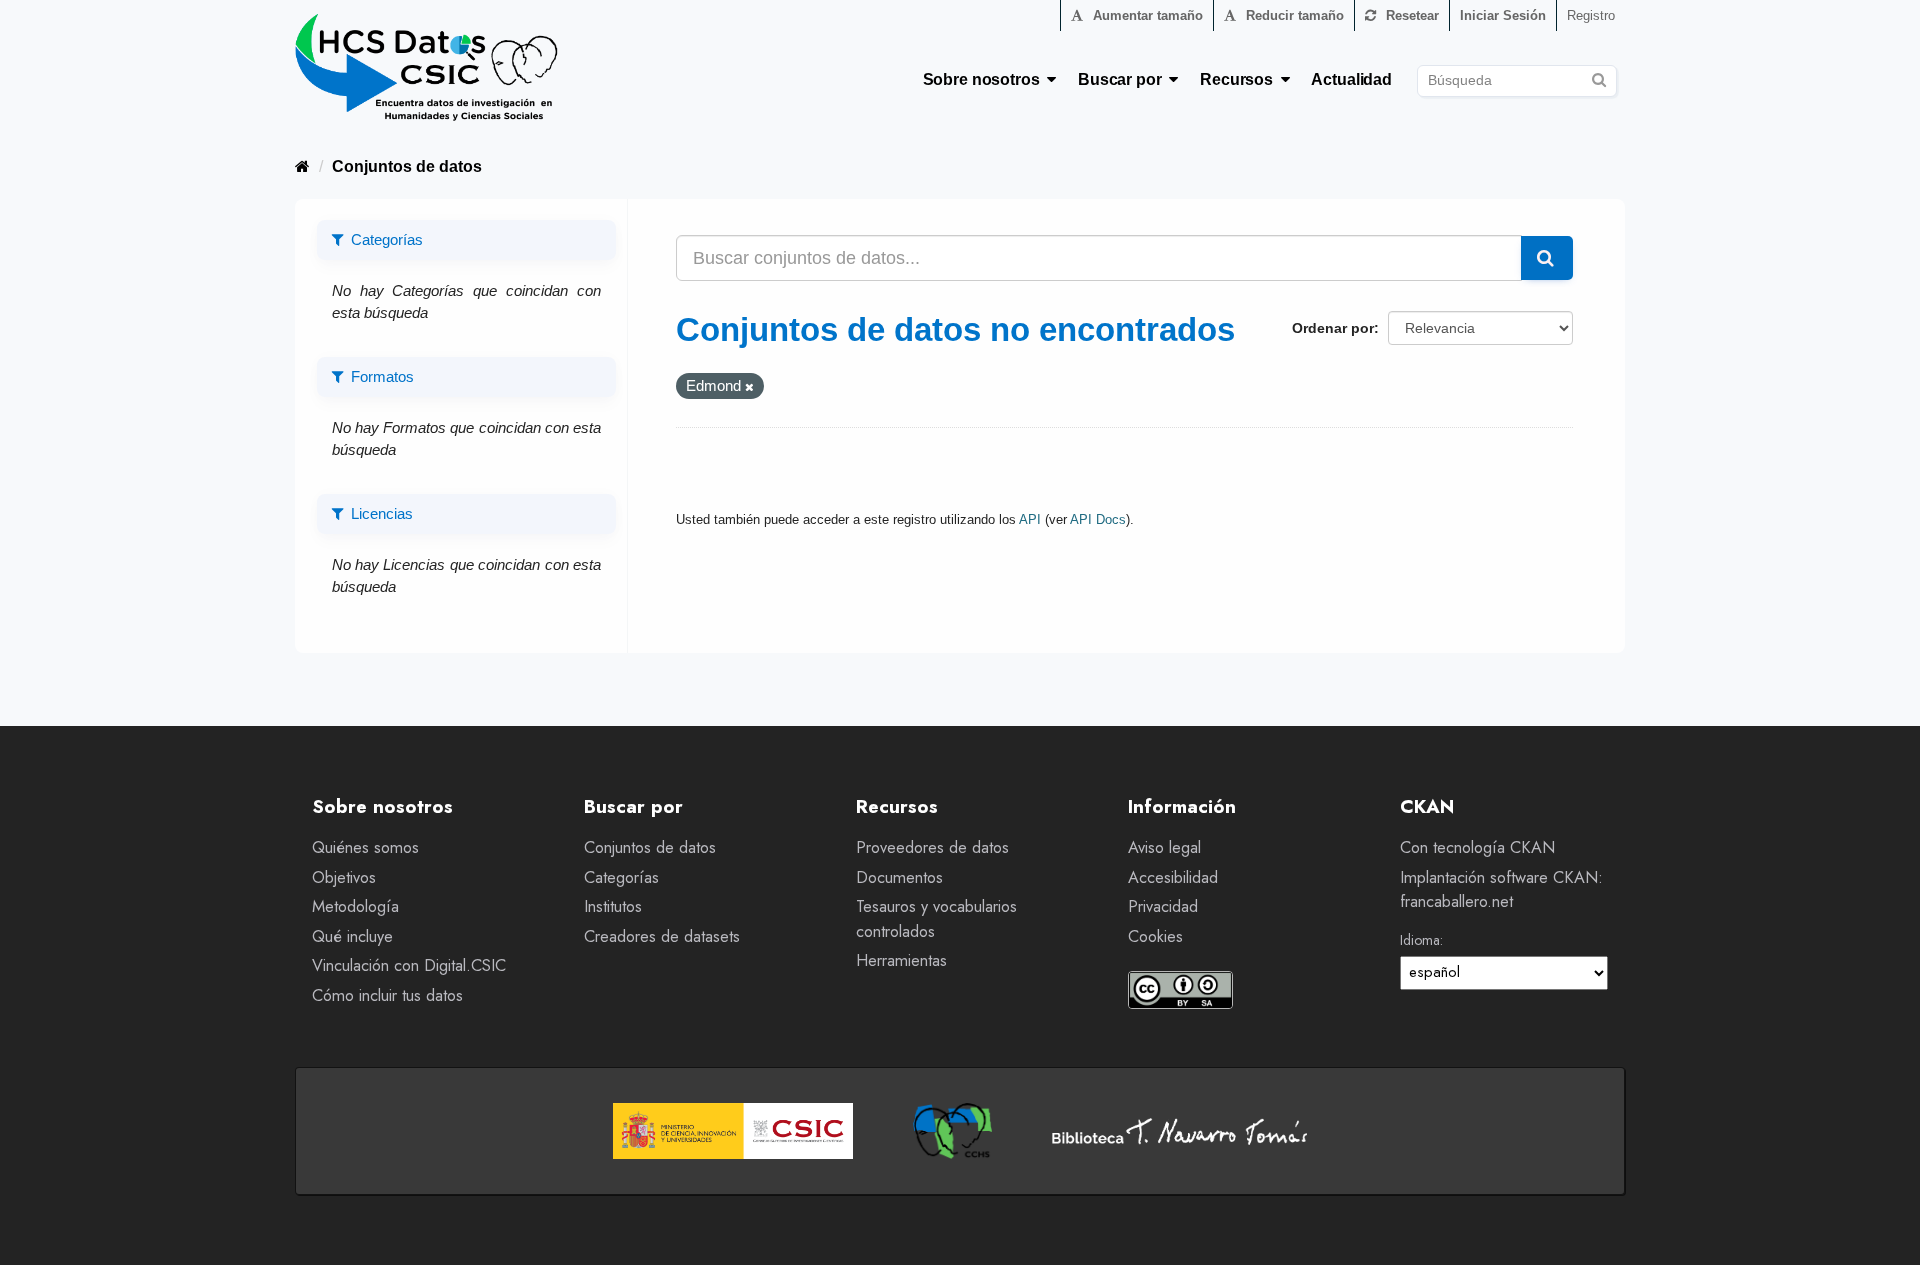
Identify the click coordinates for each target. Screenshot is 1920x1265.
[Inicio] (302, 166)
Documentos (899, 877)
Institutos (613, 906)
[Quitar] (749, 387)
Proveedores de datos (932, 847)
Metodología (355, 906)
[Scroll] (1882, 1227)
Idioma (1420, 940)
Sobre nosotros (985, 79)
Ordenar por (1333, 328)
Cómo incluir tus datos (387, 995)
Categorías (621, 877)
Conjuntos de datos (407, 166)
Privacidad (1163, 906)
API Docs (1098, 519)
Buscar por (1123, 79)
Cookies (1155, 936)
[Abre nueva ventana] (733, 1131)
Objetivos (344, 877)
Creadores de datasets (662, 936)
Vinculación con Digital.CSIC (409, 965)
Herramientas (901, 960)
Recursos (1240, 79)
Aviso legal (1164, 847)
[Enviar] (1598, 77)
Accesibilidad (1173, 877)
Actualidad (1351, 79)
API (1030, 519)
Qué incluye (352, 936)
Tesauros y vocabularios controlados (936, 919)
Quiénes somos (365, 847)
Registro (1591, 15)
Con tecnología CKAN (1477, 847)
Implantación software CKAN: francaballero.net (1501, 890)
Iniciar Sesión (1503, 15)
